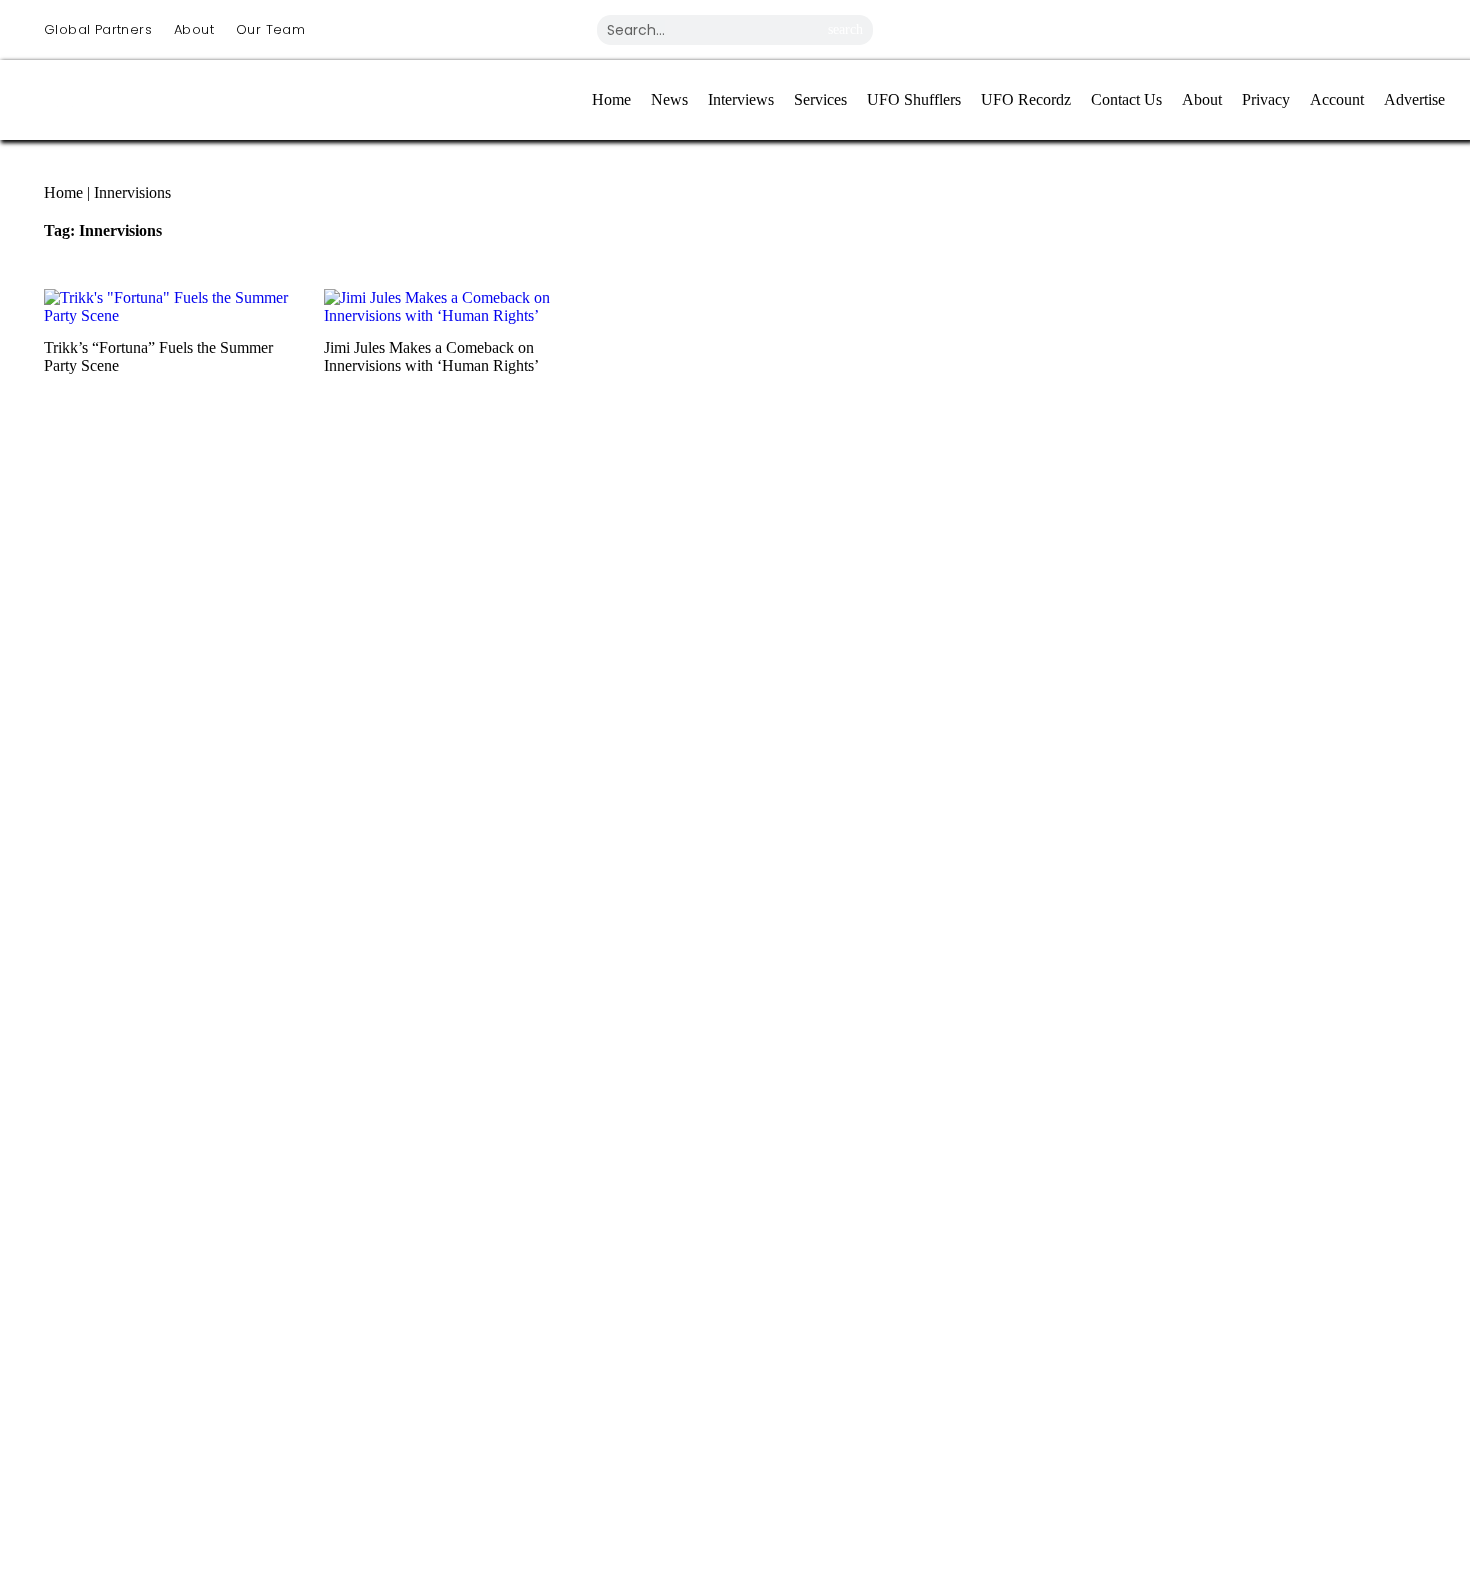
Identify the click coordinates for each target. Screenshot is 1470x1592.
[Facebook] (1179, 28)
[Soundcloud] (1401, 28)
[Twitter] (1253, 28)
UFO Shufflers (914, 99)
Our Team (270, 29)
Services (820, 99)
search (845, 29)
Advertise (1414, 99)
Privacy (1266, 99)
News (669, 99)
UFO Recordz (1026, 99)
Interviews (741, 99)
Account (1337, 99)
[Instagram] (1105, 28)
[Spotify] (1327, 28)
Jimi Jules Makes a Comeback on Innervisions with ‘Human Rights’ (431, 356)
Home (611, 99)
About (194, 29)
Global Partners (98, 29)
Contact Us (1126, 99)
